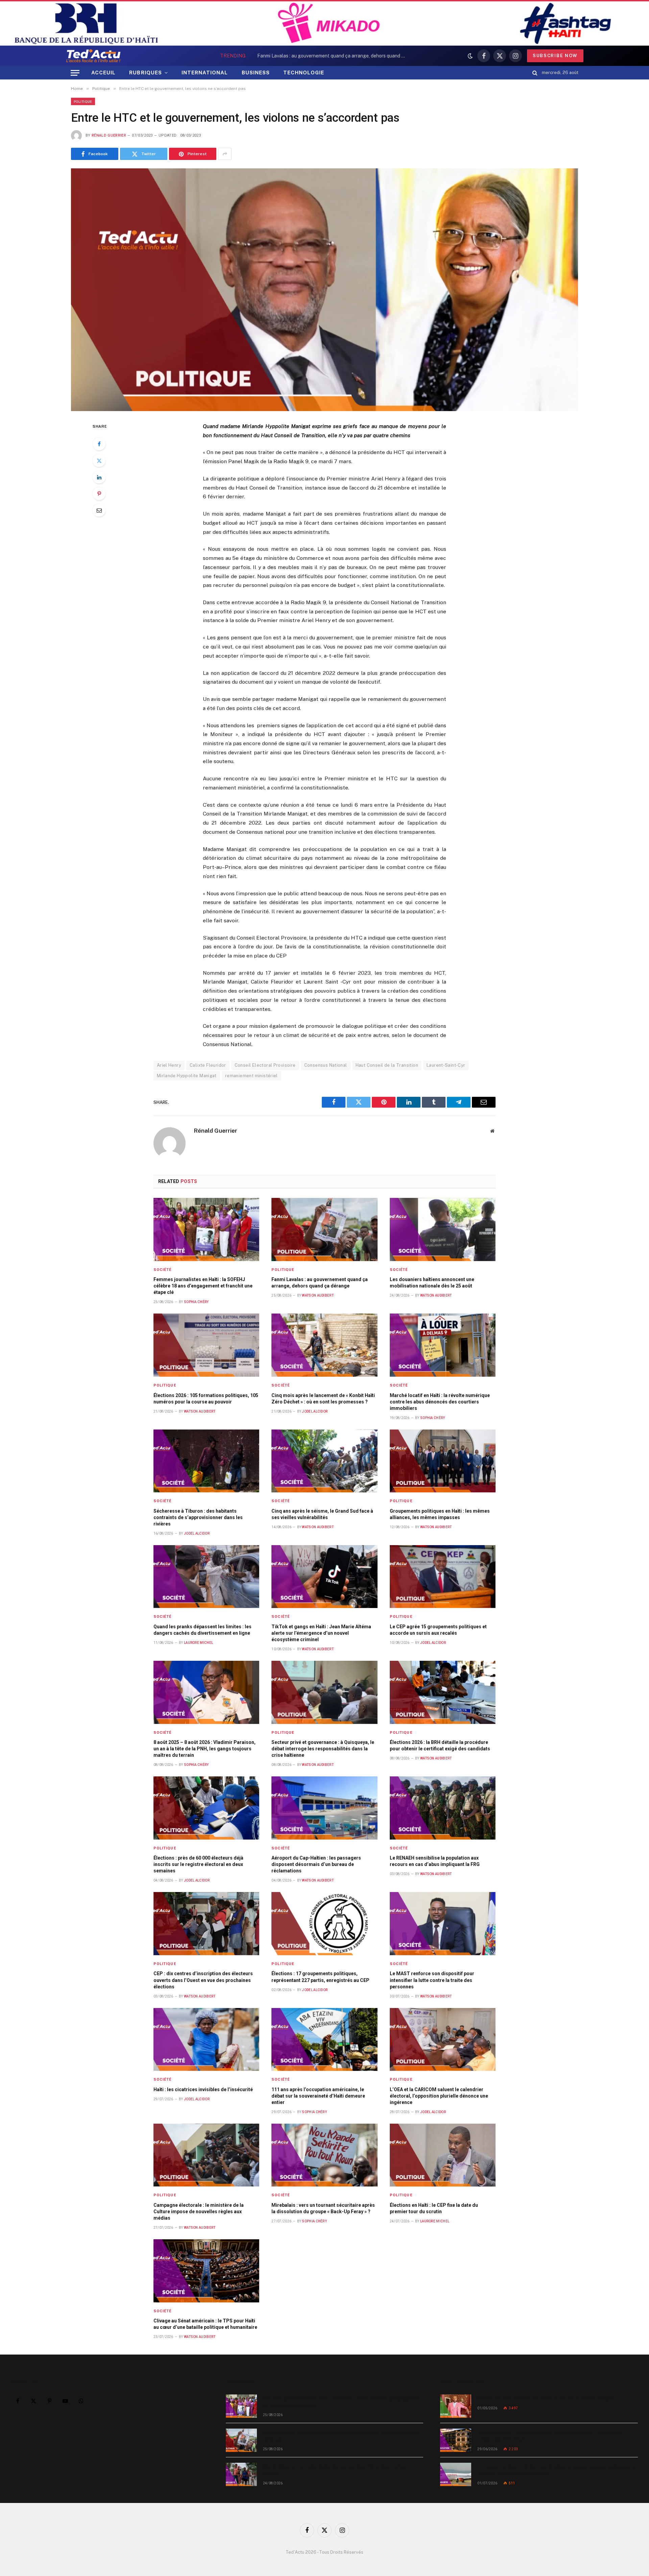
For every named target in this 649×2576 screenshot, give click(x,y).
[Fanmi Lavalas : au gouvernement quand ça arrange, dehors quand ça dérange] (324, 1230)
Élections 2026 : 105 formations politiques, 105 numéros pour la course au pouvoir (206, 1399)
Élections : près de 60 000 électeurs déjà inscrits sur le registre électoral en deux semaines (198, 1864)
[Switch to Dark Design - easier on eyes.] (470, 56)
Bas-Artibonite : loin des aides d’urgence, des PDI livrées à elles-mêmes (335, 2470)
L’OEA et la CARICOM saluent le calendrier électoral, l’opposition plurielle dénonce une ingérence (439, 2096)
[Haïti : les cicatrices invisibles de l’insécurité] (207, 2040)
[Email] (99, 510)
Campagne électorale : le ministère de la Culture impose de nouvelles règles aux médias (199, 2212)
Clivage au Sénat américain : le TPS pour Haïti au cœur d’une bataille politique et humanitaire (205, 2324)
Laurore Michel (198, 1643)
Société (163, 1270)
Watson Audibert (318, 1295)
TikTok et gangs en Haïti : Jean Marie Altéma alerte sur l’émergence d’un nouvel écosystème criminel (321, 1633)
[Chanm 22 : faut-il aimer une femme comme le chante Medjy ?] (456, 2406)
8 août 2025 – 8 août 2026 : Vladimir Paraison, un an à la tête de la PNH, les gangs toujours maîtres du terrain (205, 1749)
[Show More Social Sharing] (225, 154)
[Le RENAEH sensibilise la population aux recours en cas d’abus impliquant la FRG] (443, 1808)
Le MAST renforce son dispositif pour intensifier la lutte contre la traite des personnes (432, 1980)
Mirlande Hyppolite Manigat (187, 1076)
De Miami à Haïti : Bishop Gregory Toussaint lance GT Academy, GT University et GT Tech (552, 2436)
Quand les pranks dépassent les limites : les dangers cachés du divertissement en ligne (202, 1630)
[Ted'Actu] (93, 56)
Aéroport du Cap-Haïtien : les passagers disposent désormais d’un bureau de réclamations (316, 1864)
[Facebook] (99, 444)
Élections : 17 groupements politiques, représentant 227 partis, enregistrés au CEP (320, 1977)
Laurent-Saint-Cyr (446, 1065)
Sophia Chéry (196, 1302)
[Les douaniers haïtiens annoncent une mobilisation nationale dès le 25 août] (443, 1230)
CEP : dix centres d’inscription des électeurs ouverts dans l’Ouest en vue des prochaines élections (203, 1980)
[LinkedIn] (99, 477)
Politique (83, 101)
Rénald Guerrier (109, 135)
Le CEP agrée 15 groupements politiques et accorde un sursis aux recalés (438, 1630)
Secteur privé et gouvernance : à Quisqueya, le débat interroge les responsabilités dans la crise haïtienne (323, 1749)
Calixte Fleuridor (208, 1065)
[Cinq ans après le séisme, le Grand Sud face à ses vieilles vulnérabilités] (324, 1461)
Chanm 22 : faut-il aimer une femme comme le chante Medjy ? (546, 2398)
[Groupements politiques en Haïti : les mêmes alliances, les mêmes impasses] (443, 1461)
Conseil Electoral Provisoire (265, 1065)
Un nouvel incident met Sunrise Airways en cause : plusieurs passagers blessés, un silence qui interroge (556, 2470)
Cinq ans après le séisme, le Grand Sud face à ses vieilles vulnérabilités (322, 1514)
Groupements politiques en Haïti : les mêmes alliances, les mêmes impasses (440, 1514)
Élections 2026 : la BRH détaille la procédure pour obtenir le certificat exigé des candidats (440, 1745)
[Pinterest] (99, 494)
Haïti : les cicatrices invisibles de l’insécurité (203, 2089)
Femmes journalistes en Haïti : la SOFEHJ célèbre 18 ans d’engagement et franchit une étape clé (203, 1286)
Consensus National (326, 1065)
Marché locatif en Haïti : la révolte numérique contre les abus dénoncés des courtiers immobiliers (440, 1402)
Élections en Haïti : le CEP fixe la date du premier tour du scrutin (434, 2208)
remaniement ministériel (251, 1076)
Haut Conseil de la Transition (387, 1065)
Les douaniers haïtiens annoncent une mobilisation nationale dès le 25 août (432, 1283)
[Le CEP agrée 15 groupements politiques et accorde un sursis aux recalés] (443, 1577)
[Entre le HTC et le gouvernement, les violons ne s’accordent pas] (324, 290)
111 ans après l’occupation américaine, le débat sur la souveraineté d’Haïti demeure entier (318, 2096)
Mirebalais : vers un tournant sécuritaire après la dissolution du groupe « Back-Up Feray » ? (323, 2208)
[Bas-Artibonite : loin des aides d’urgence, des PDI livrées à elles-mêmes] (241, 2474)
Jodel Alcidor (315, 1411)
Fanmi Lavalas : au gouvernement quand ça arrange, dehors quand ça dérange (333, 56)
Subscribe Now (555, 56)
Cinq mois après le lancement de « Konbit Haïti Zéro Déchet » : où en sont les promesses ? (323, 1399)
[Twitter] (99, 460)
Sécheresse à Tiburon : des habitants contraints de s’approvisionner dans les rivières (198, 1517)
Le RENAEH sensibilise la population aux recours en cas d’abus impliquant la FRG (435, 1861)
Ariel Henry (169, 1065)
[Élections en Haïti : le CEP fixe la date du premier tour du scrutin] (443, 2155)
